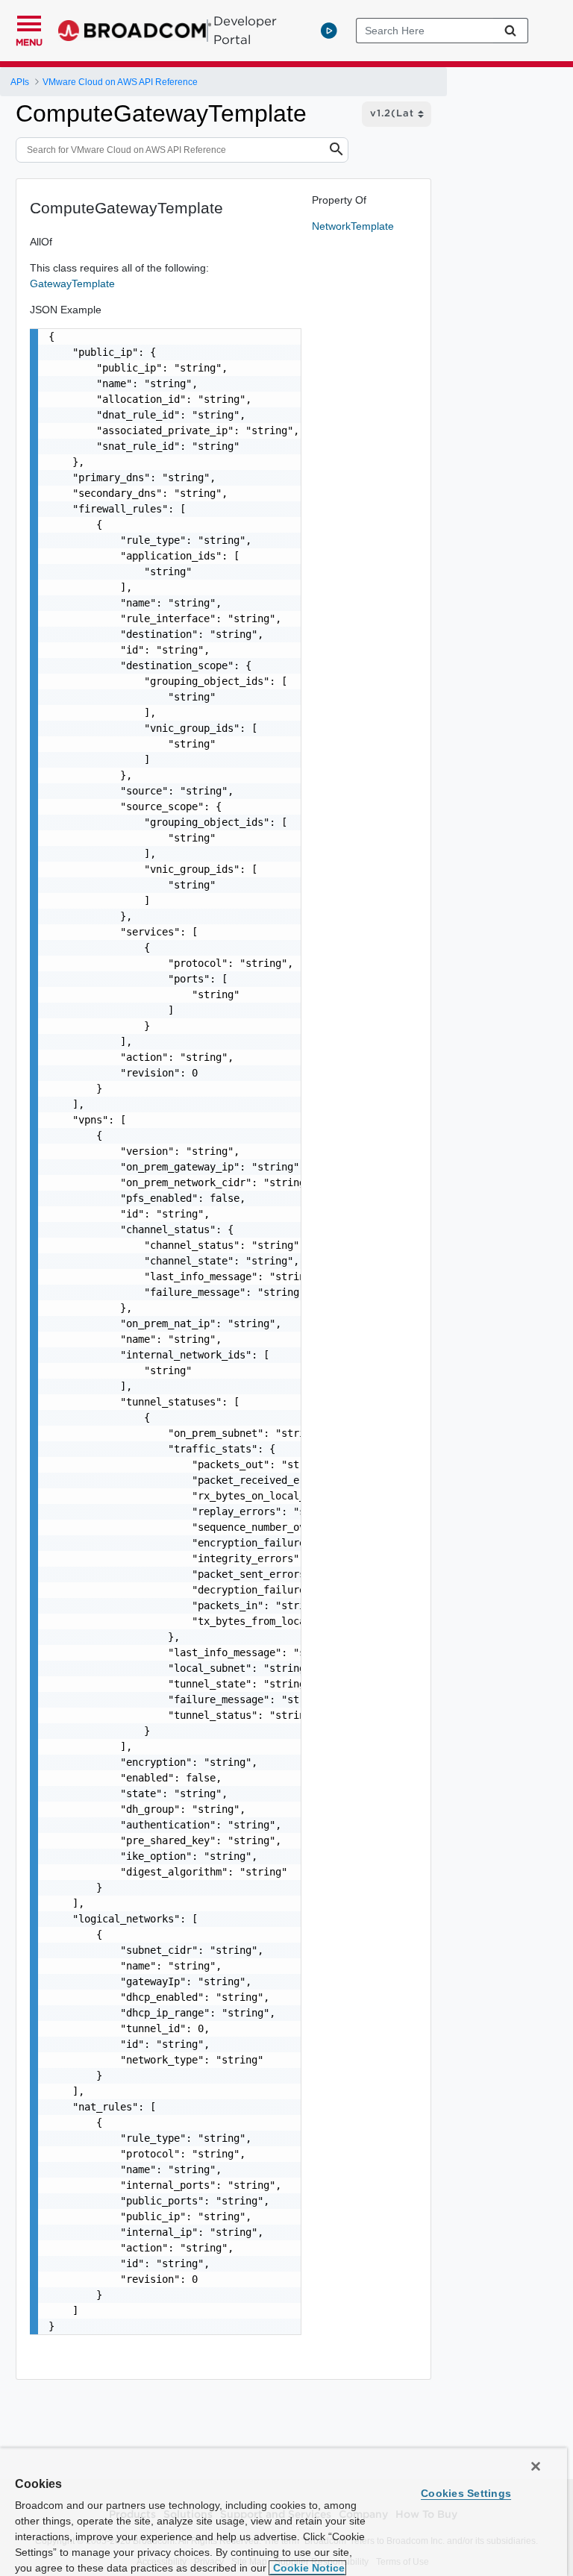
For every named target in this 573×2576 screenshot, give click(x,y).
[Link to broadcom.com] (135, 31)
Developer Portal (245, 30)
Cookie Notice (307, 2568)
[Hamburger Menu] (29, 22)
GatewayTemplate (72, 283)
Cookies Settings (466, 2493)
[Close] (536, 2466)
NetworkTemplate (353, 226)
